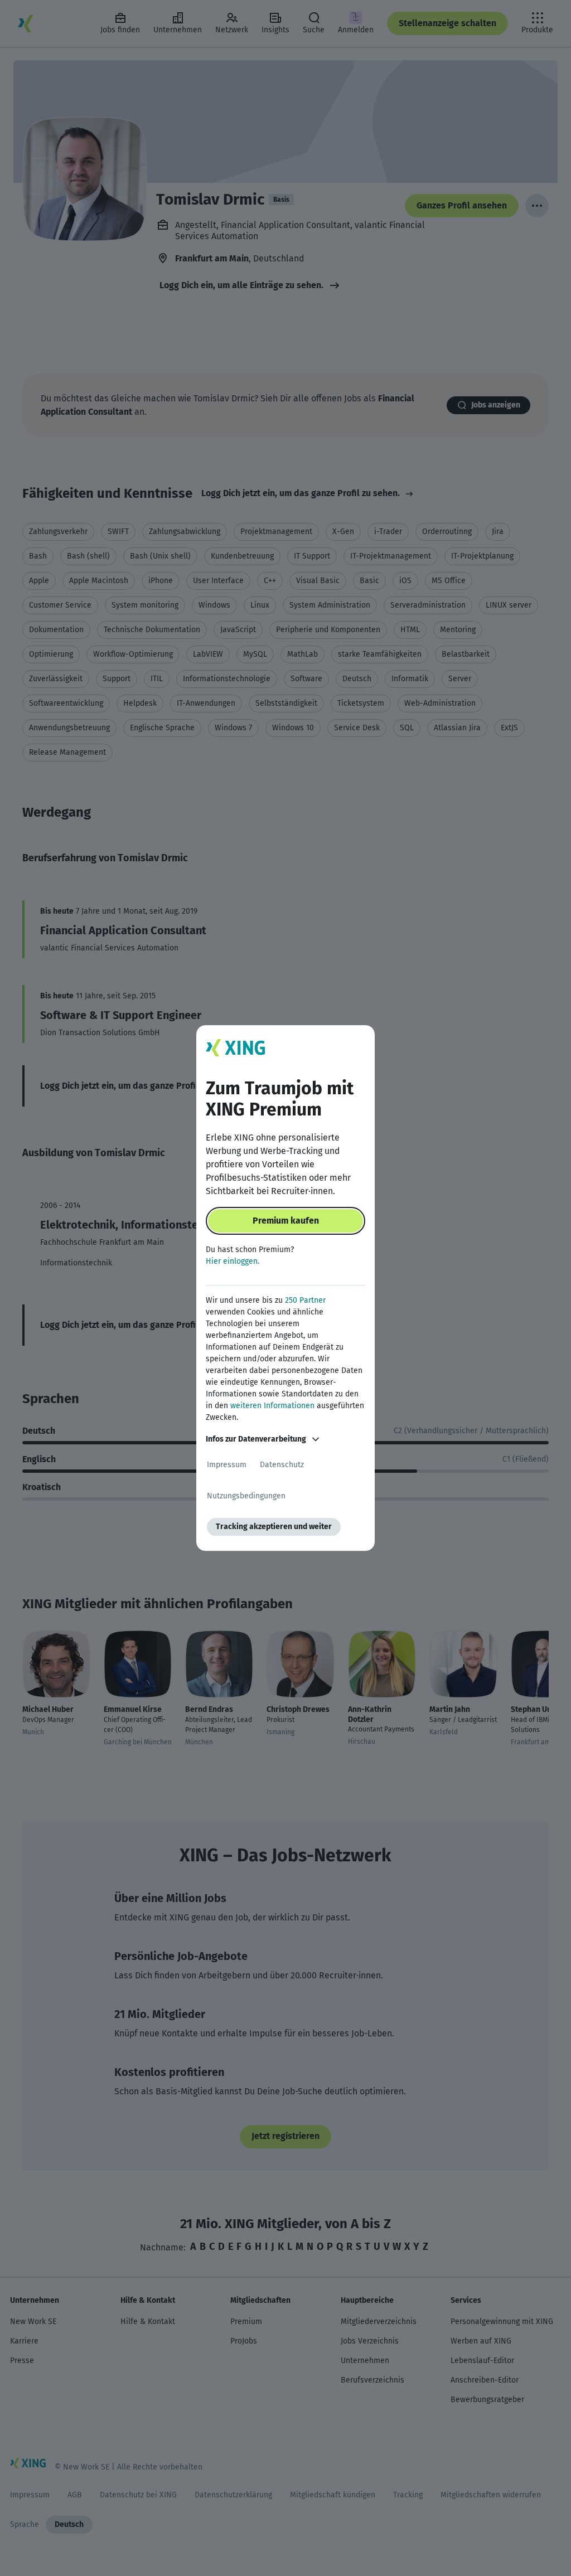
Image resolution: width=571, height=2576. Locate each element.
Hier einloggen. (233, 1261)
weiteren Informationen (272, 1406)
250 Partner (305, 1300)
